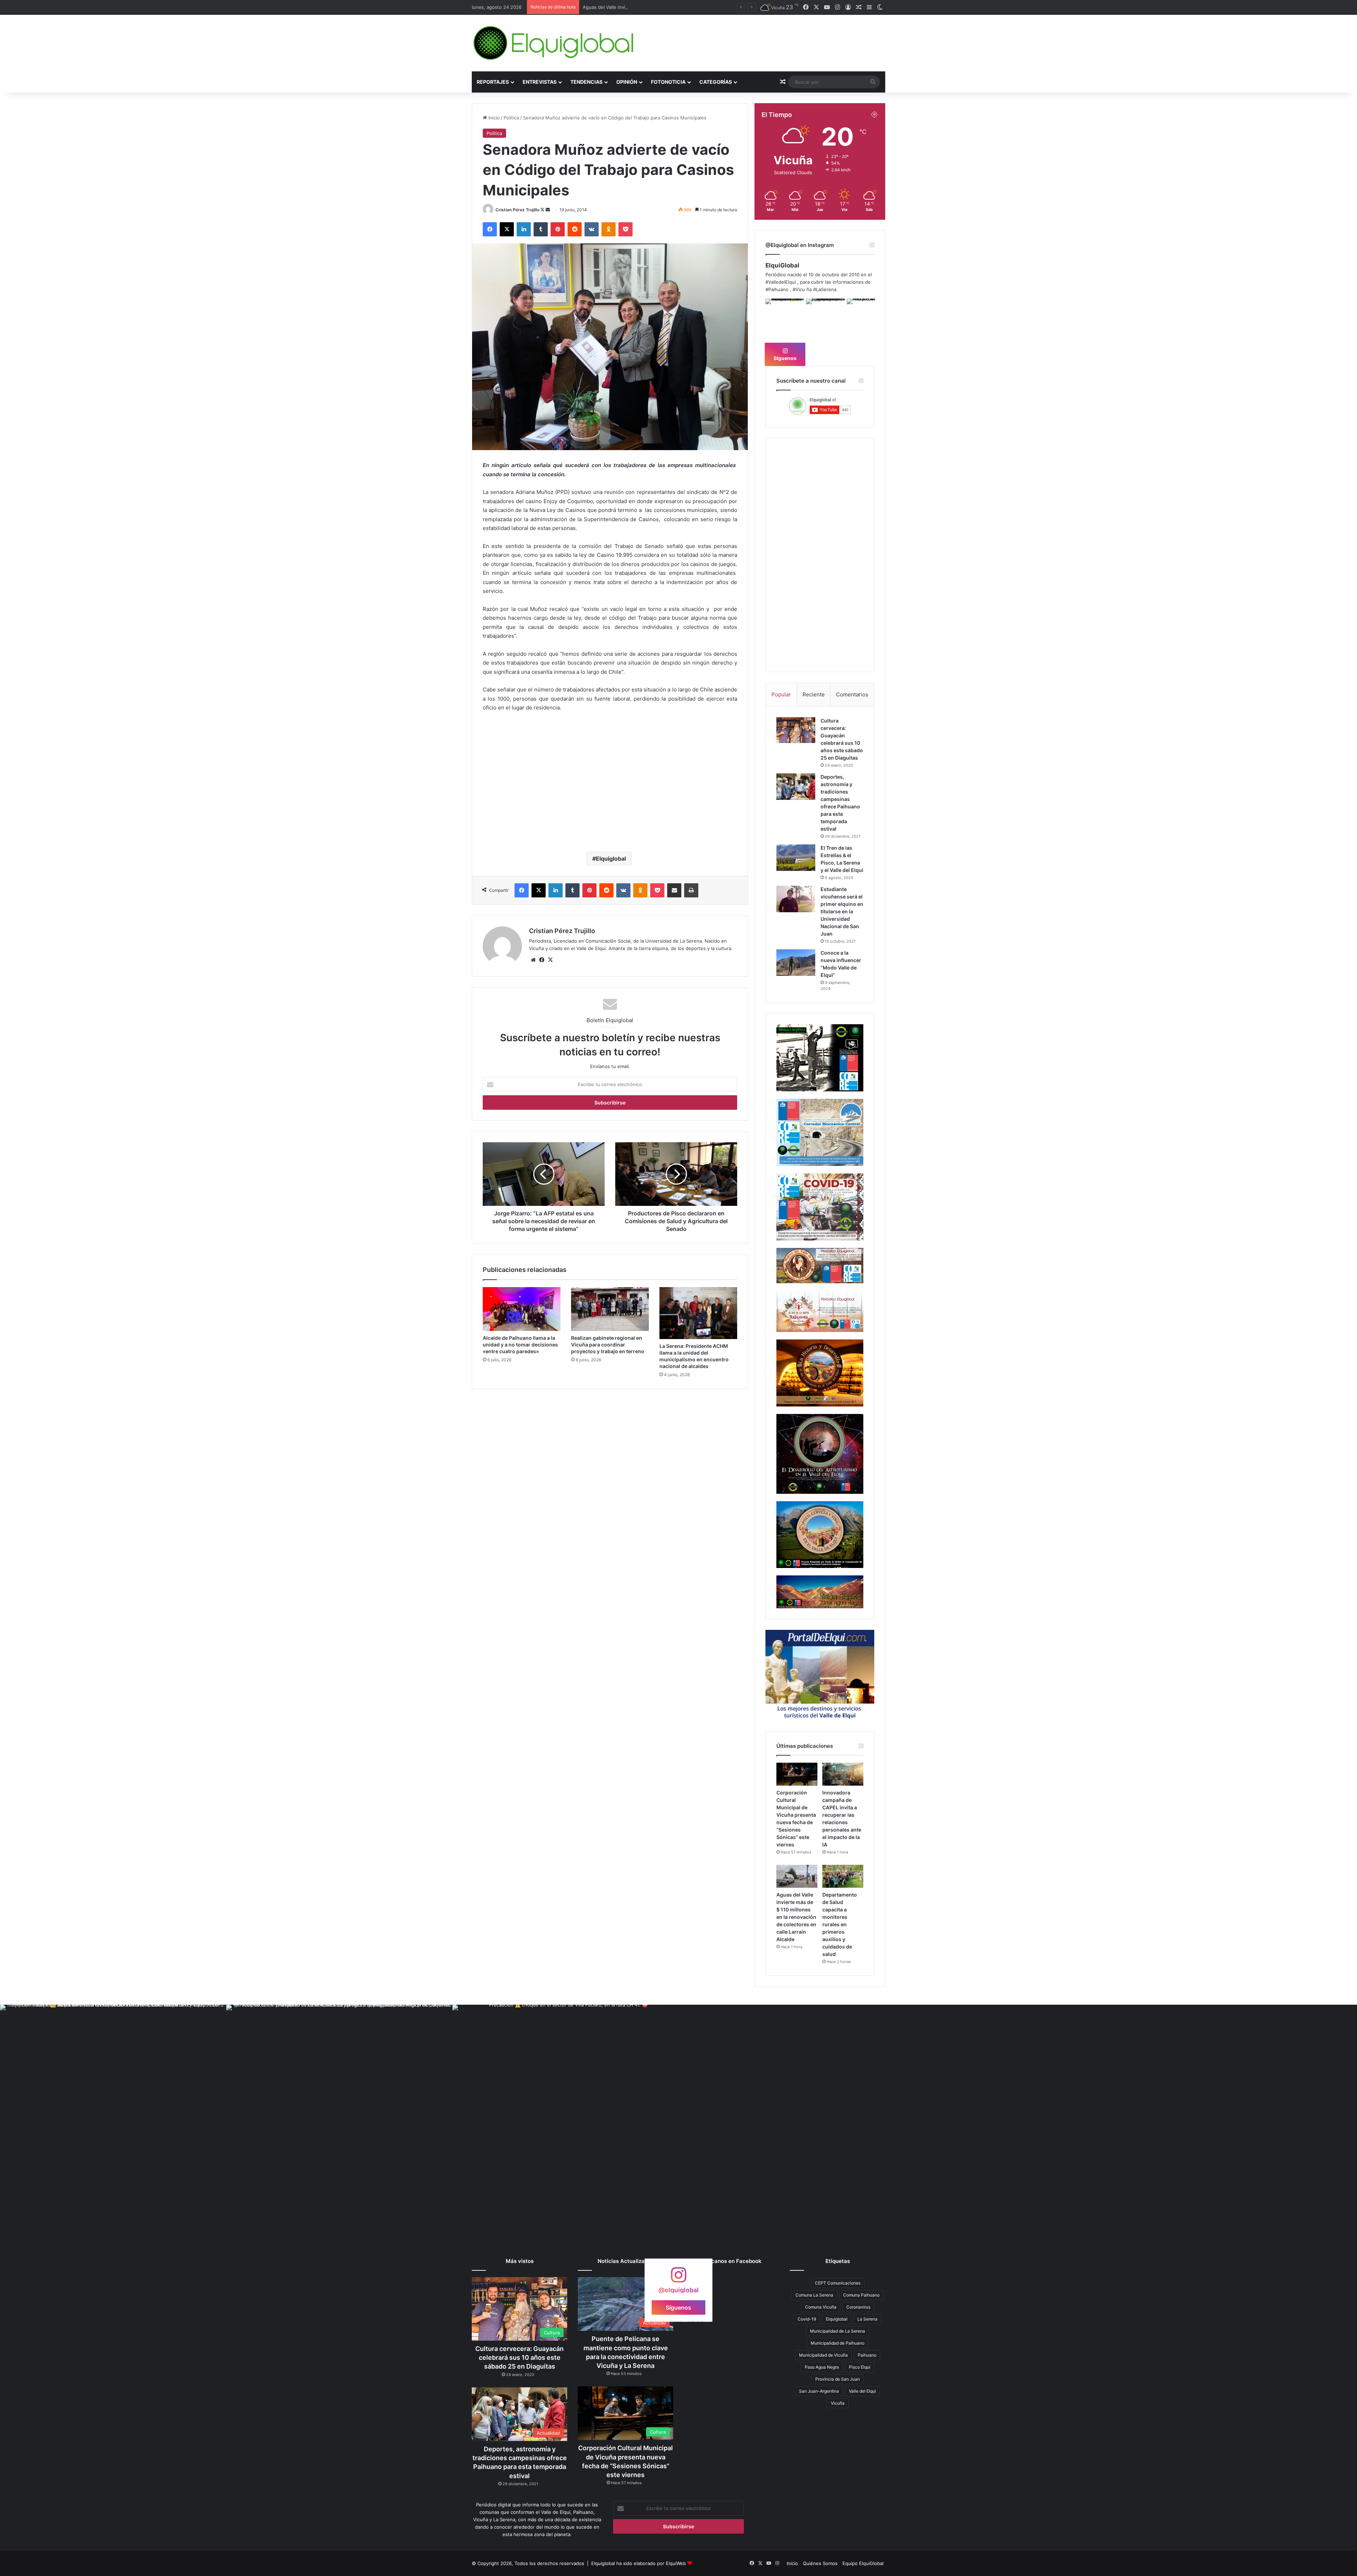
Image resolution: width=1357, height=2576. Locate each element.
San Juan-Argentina (819, 2391)
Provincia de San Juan (838, 2379)
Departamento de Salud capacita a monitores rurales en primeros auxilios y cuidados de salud (686, 7)
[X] (507, 229)
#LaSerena (825, 289)
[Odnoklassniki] (609, 229)
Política (511, 118)
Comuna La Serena (814, 2295)
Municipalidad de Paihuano (838, 2343)
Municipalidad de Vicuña (823, 2355)
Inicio (493, 118)
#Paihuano (777, 289)
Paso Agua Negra (822, 2367)
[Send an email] (548, 210)
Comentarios (852, 694)
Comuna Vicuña (821, 2307)
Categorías (716, 82)
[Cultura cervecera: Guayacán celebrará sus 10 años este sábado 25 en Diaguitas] (796, 730)
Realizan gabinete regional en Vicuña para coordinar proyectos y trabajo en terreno (608, 1345)
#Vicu (799, 289)
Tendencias (586, 82)
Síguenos (785, 358)
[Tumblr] (541, 229)
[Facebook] (490, 229)
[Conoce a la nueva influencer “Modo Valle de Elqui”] (796, 963)
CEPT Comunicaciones (838, 2283)
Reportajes (493, 82)
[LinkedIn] (524, 229)
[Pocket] (625, 229)
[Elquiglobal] (554, 43)
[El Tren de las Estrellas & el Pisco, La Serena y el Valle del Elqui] (796, 858)
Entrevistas (540, 82)
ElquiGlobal (782, 265)
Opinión (627, 82)
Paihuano (867, 2355)
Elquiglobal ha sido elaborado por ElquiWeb (639, 2563)
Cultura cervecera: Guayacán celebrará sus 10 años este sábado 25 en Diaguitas (519, 2357)
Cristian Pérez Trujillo (517, 210)
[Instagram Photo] (785, 318)
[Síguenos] (678, 2278)
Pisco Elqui (860, 2367)
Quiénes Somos (820, 2563)
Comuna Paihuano (861, 2295)
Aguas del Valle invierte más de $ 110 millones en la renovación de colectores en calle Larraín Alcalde (796, 1917)
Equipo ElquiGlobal (863, 2563)
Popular (781, 694)
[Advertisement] (610, 790)
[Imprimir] (691, 890)
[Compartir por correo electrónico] (674, 890)
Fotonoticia (668, 82)
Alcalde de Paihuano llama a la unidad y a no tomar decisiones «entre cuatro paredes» (520, 1345)
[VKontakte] (592, 229)
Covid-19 (807, 2319)
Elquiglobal (611, 859)
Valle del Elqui (862, 2391)
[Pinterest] (558, 229)
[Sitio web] (533, 960)
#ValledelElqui (781, 282)
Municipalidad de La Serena (838, 2331)
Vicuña (838, 2403)
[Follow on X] (543, 210)
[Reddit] (575, 229)
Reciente (814, 694)
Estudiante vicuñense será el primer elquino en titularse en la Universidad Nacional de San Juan (842, 911)
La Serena (867, 2319)
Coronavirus (858, 2307)
